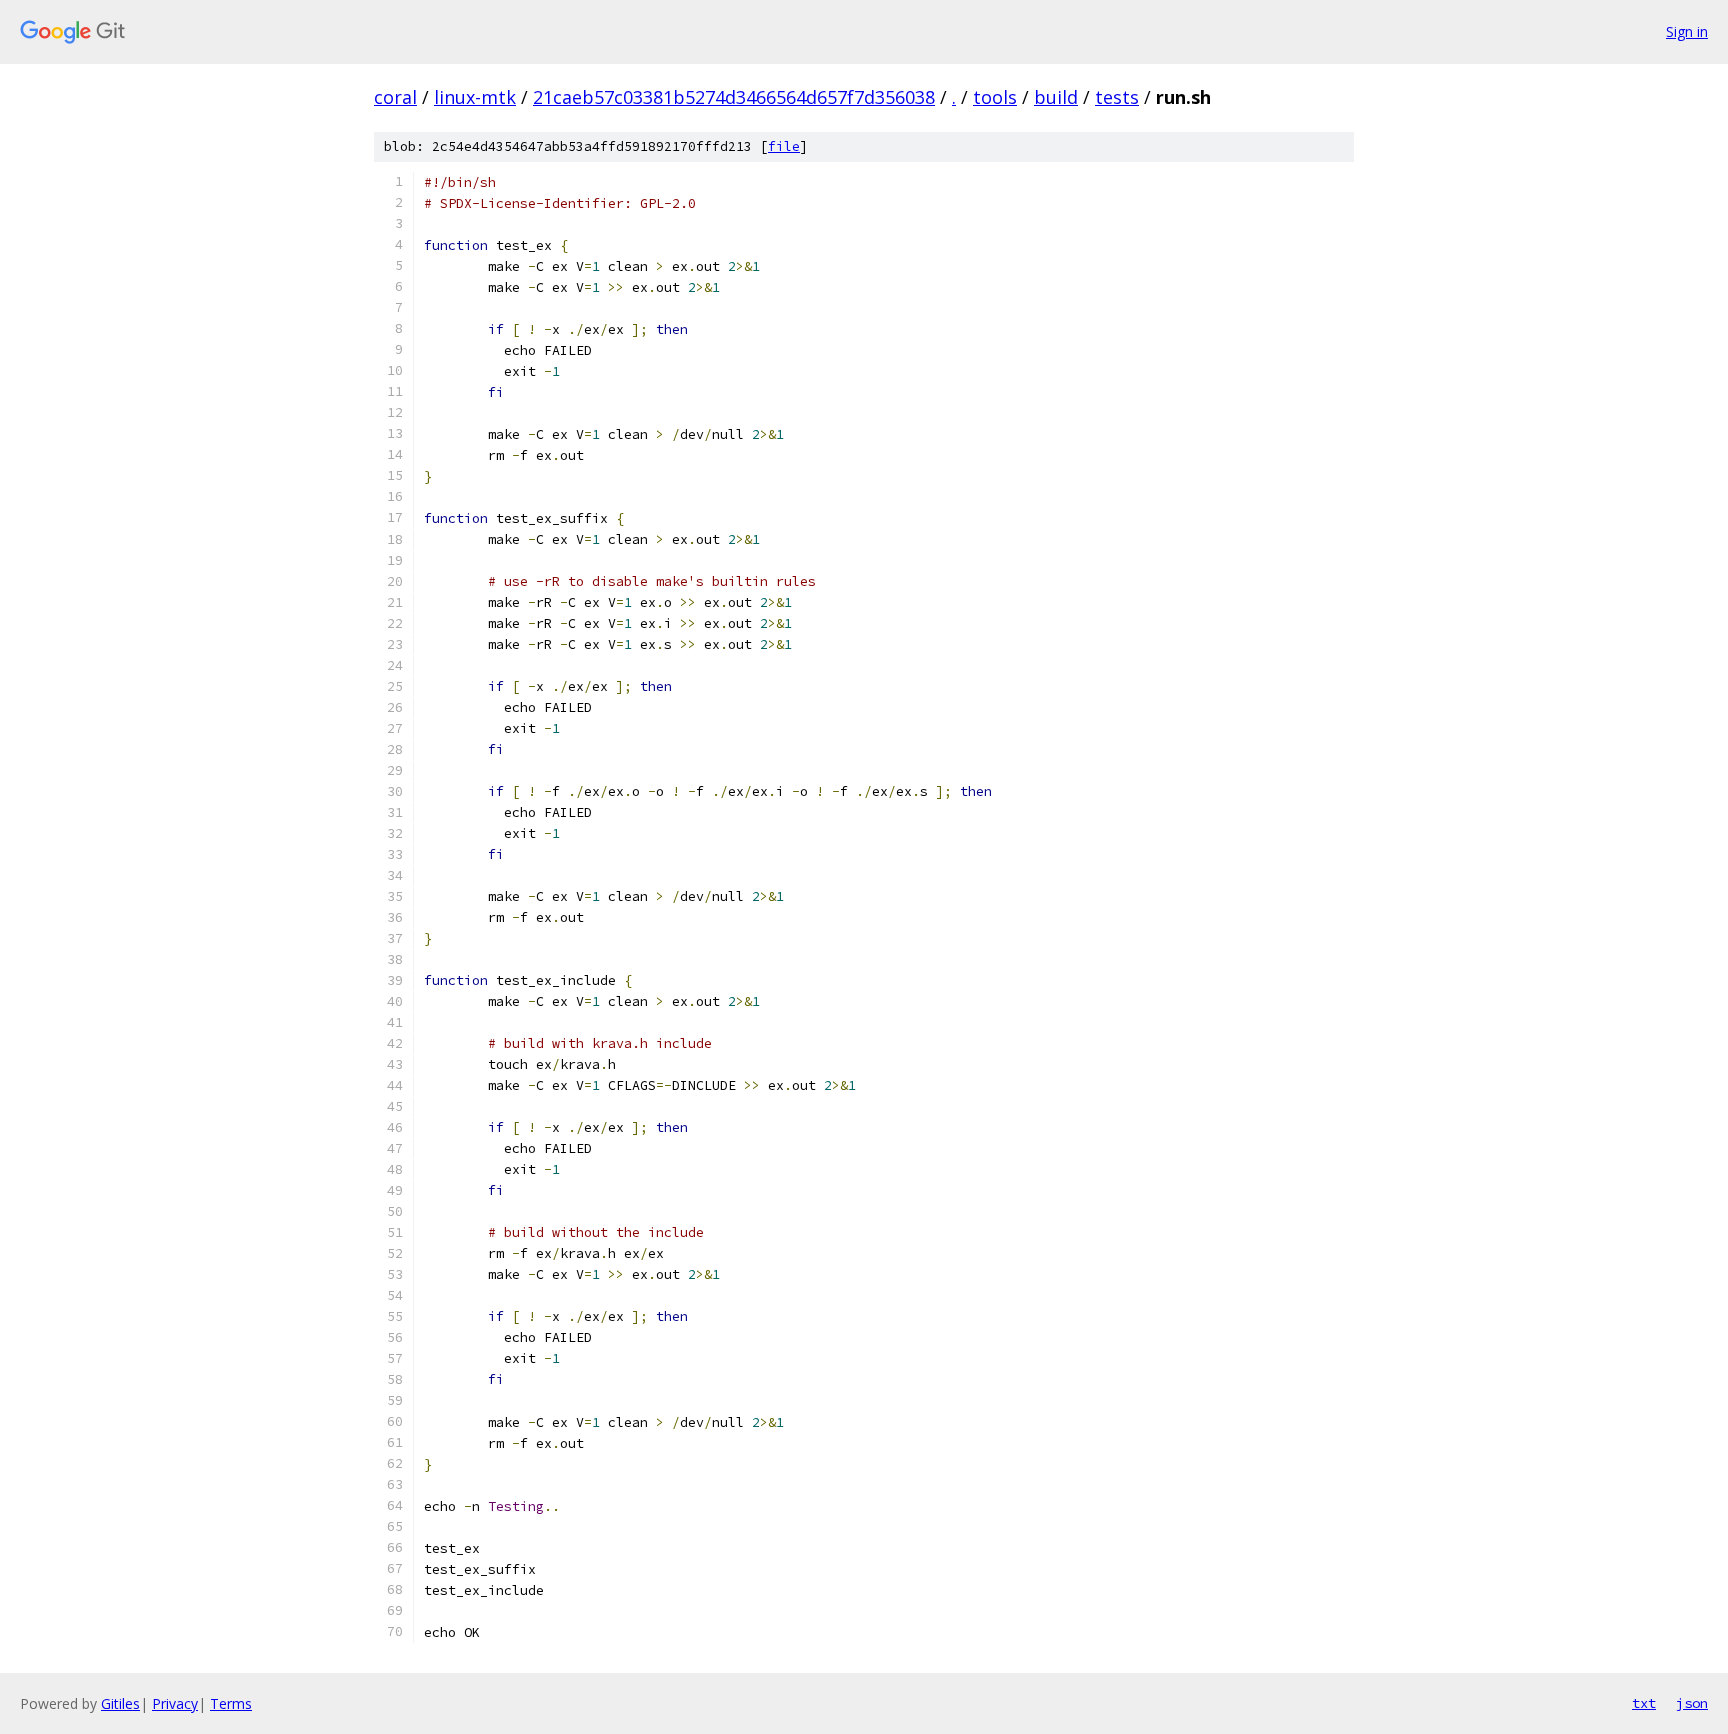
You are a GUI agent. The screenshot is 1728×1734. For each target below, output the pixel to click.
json (1692, 1703)
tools (995, 97)
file (784, 146)
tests (1117, 97)
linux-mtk (475, 97)
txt (1644, 1703)
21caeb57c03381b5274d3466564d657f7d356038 (734, 97)
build (1056, 97)
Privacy (175, 1703)
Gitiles (120, 1703)
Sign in (1687, 31)
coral (395, 97)
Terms (231, 1703)
